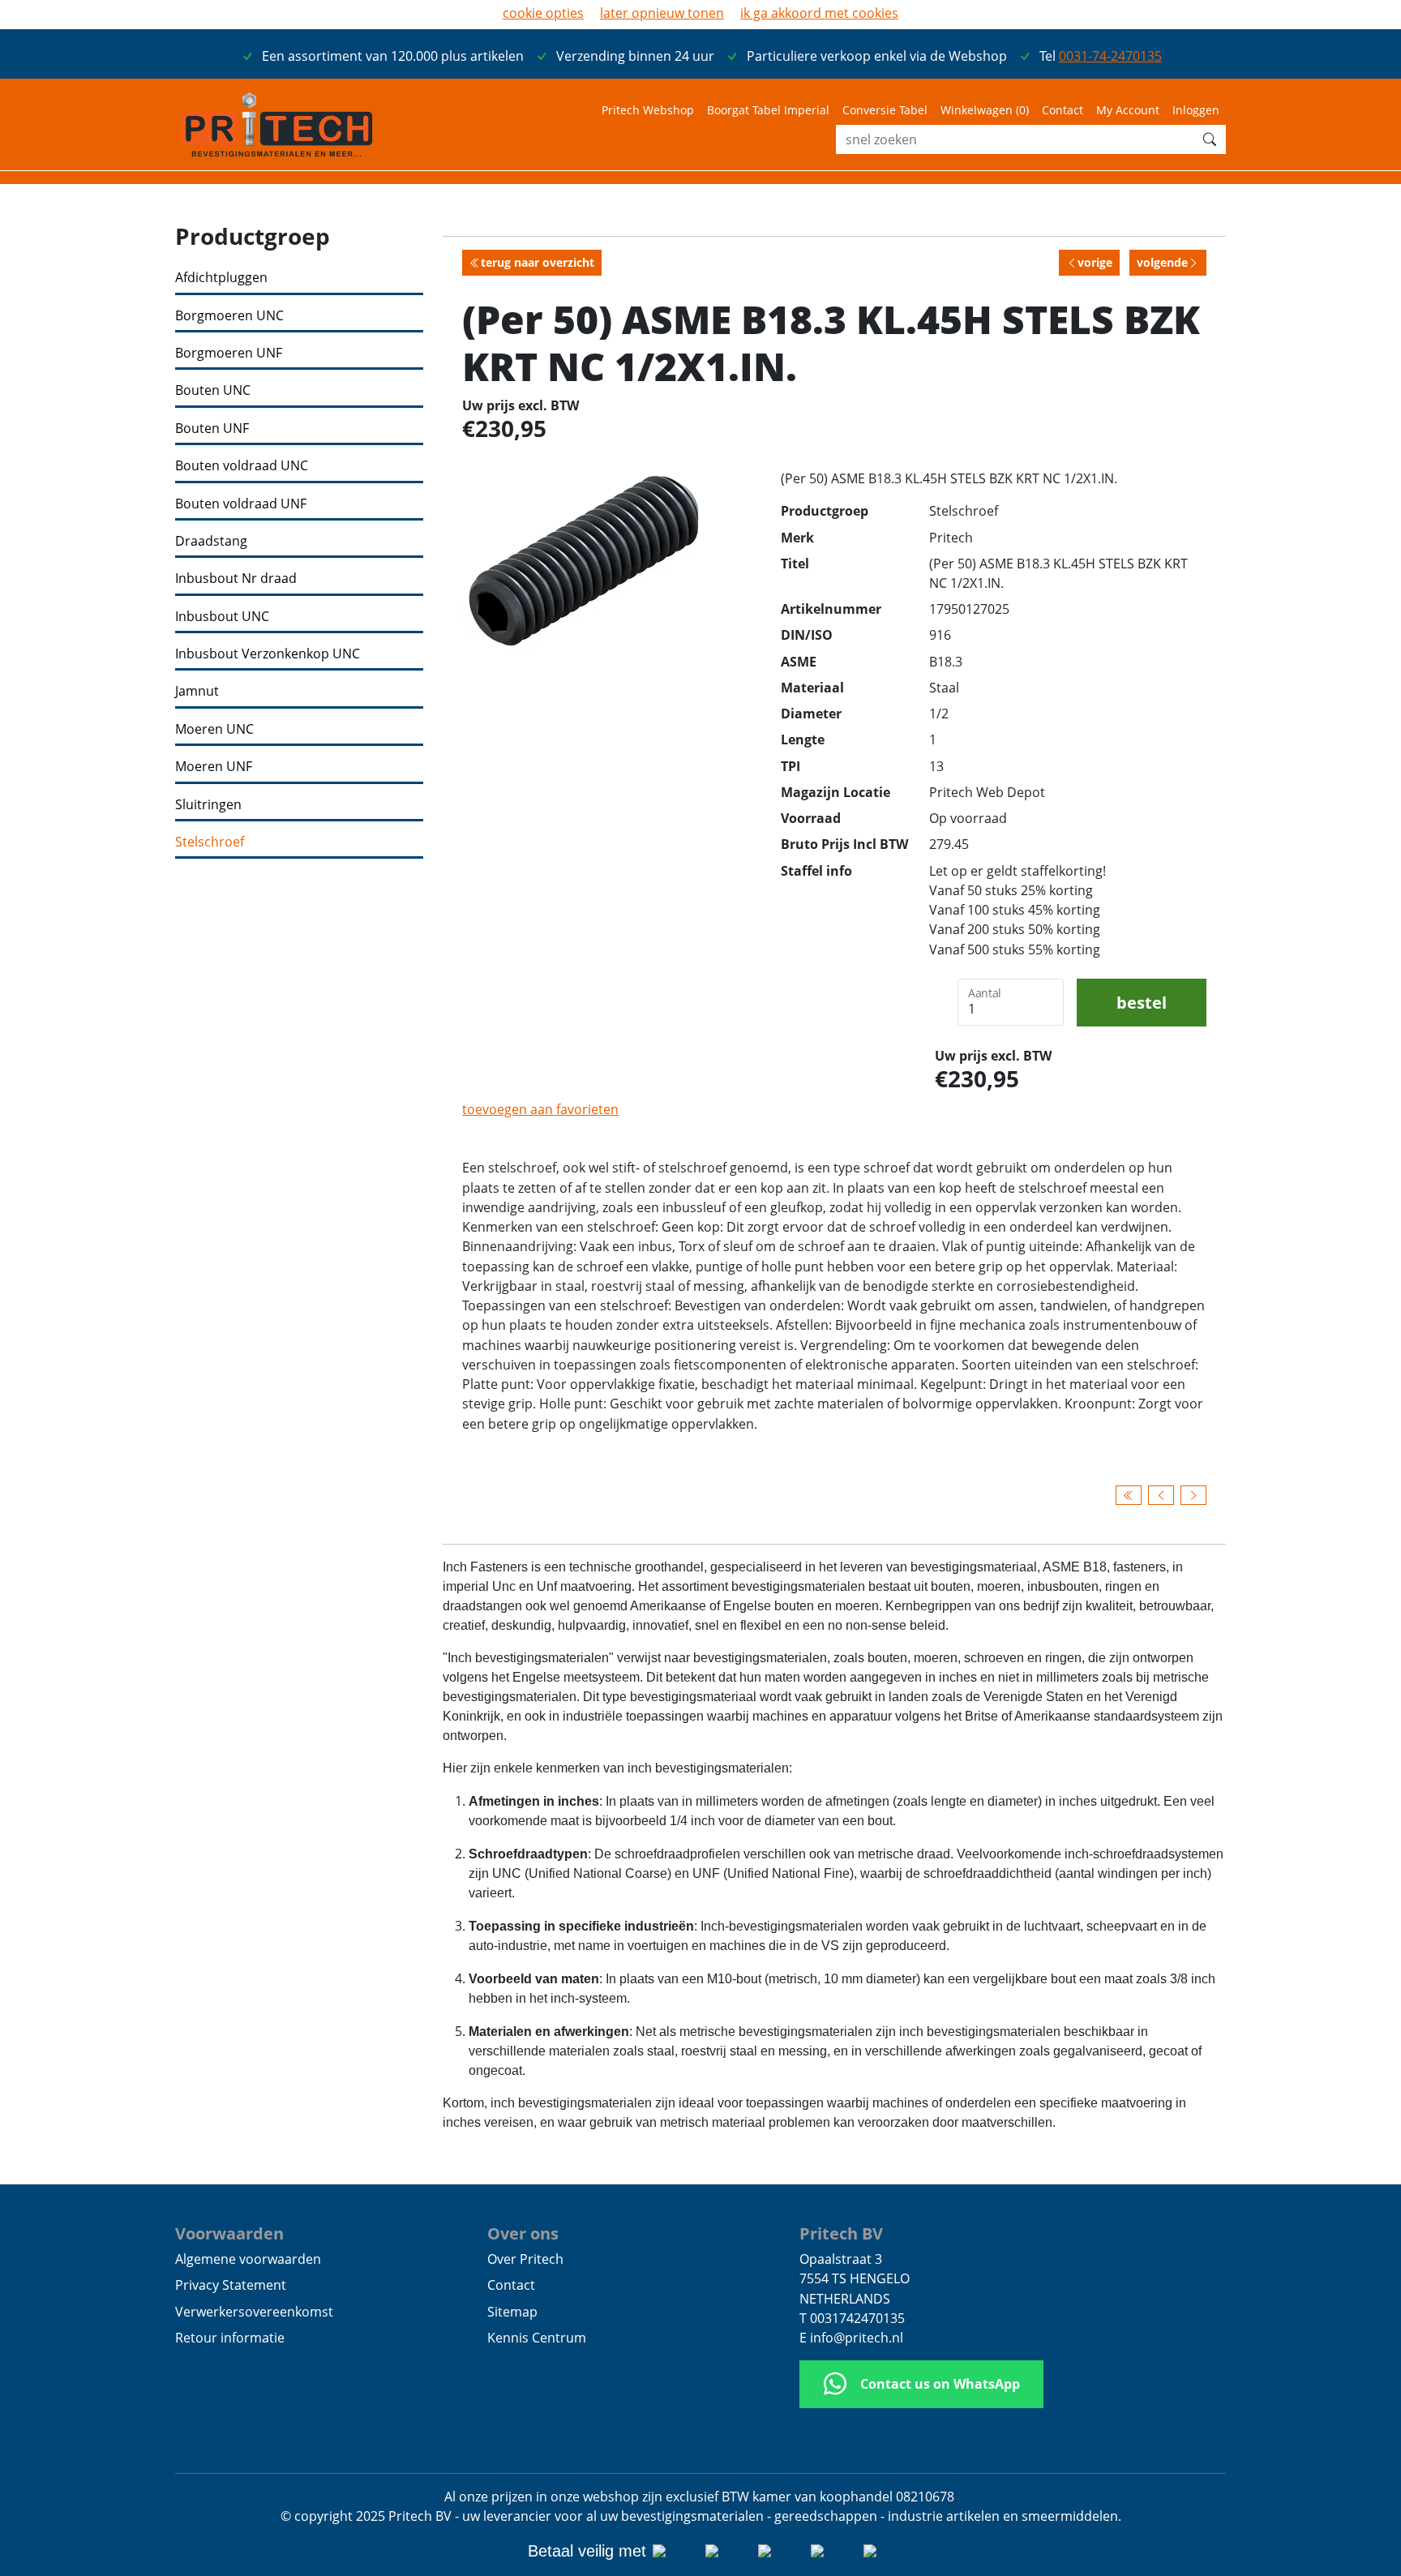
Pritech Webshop (648, 110)
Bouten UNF (212, 429)
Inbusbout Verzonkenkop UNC (268, 654)
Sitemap (512, 2312)
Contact (1063, 110)
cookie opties (543, 13)
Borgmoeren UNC (229, 316)
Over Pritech (525, 2259)
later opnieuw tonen (662, 13)
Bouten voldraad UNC (242, 466)
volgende (1162, 262)
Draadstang (211, 541)
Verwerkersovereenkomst (254, 2312)
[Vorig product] (1161, 1495)
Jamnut (197, 691)
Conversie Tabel (885, 110)
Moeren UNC (214, 729)
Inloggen (1196, 110)
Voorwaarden (229, 2233)
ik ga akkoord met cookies (819, 13)
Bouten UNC (213, 390)
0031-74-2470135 (1110, 56)
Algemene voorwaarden (248, 2259)
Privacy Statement (231, 2285)
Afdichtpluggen (221, 278)
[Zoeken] (1210, 139)
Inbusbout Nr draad (236, 579)
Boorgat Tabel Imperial (768, 110)
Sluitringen (208, 805)
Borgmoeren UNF (229, 353)
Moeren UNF (214, 767)
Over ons (523, 2233)
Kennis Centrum (537, 2338)
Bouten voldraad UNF (241, 504)
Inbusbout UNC (222, 617)
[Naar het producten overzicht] (1129, 1495)
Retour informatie (230, 2338)
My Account (1128, 110)
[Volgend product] (1193, 1495)
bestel (1142, 1002)
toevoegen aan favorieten (540, 1109)
